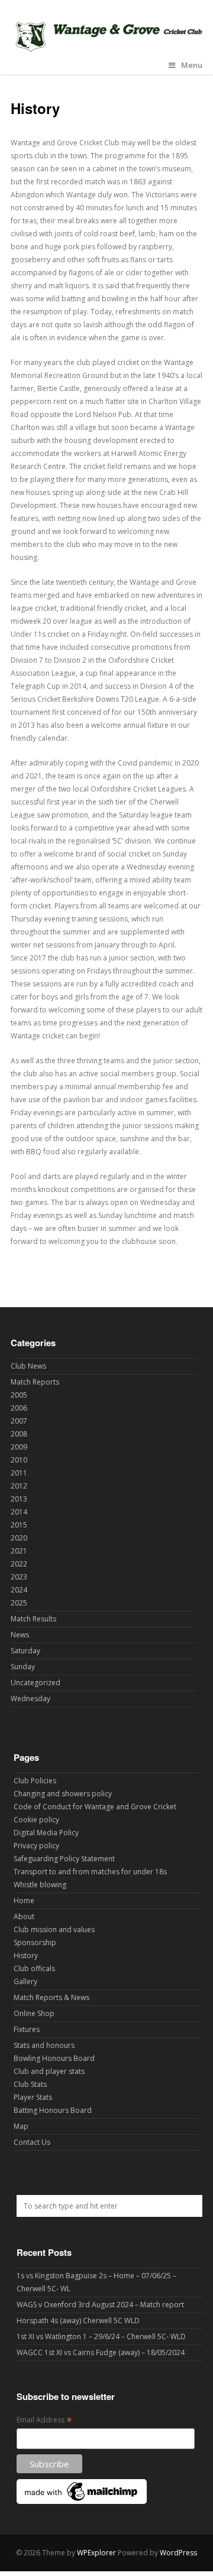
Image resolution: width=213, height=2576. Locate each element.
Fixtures (27, 2029)
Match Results (33, 1619)
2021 (19, 1551)
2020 (19, 1538)
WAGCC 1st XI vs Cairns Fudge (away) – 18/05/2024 (101, 2352)
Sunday (23, 1667)
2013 (19, 1499)
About (24, 1916)
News (20, 1635)
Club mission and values (54, 1929)
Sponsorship (35, 1942)
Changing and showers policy (63, 1794)
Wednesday (30, 1699)
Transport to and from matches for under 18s (90, 1872)
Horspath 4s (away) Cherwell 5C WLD (78, 2321)
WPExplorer (96, 2553)
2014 (19, 1512)
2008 (19, 1434)
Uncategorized (35, 1683)
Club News (28, 1366)
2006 (19, 1408)
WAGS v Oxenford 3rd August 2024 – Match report (100, 2305)
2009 (19, 1447)
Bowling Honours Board (54, 2058)
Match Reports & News (51, 1997)
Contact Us (32, 2142)
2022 (19, 1564)
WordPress (178, 2553)
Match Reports (35, 1382)
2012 (19, 1486)
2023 (19, 1577)
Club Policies (35, 1781)
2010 (19, 1460)
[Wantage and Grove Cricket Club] (106, 50)
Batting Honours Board (53, 2110)
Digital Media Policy (46, 1833)
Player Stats (33, 2097)
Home (24, 1901)
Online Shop (34, 2013)
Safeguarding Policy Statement (64, 1859)
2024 (19, 1590)
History (26, 1955)
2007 (19, 1421)
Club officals (34, 1968)
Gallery (25, 1981)
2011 (19, 1473)
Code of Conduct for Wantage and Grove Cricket (95, 1807)
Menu (192, 65)
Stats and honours (44, 2045)
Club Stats (30, 2084)
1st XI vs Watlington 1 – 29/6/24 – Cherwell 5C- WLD (101, 2336)
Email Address (44, 2420)
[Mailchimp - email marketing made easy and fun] (82, 2501)
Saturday (25, 1651)
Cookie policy (36, 1820)
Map (21, 2126)
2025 (19, 1603)
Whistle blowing (40, 1885)
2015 (19, 1525)
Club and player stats (49, 2071)
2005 (19, 1395)
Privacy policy (36, 1846)
